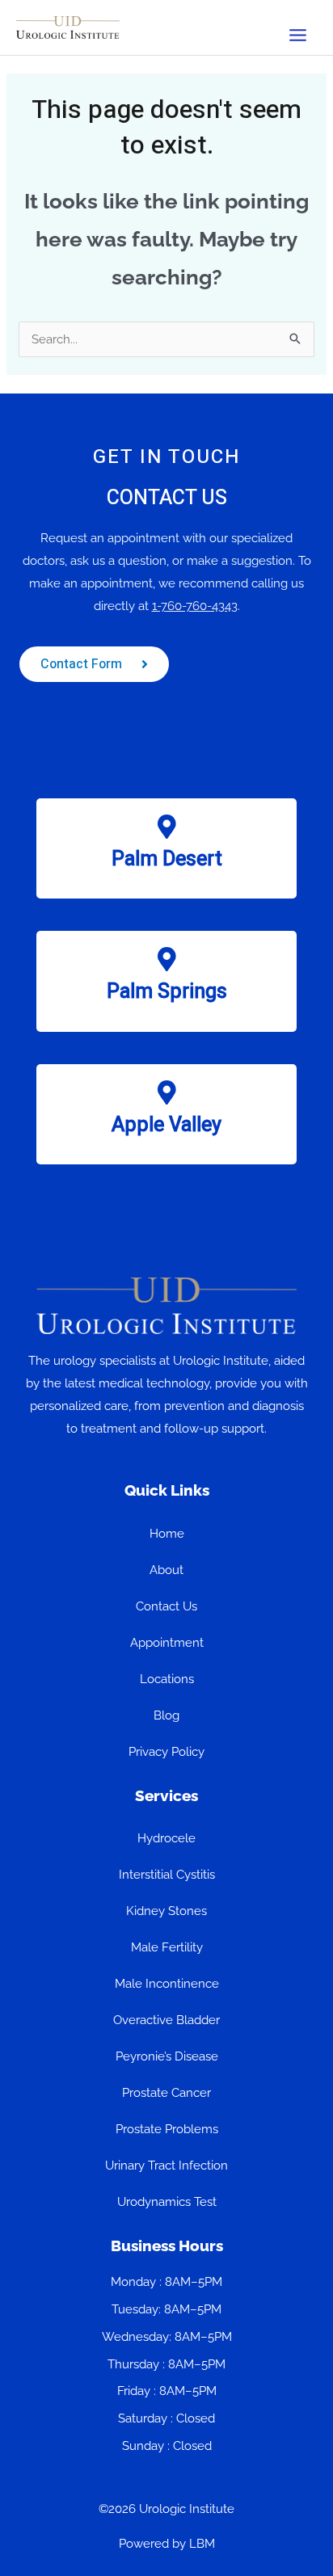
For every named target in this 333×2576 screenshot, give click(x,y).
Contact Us (166, 1606)
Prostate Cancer (166, 2093)
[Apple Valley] (166, 1092)
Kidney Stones (166, 1911)
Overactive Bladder (166, 2020)
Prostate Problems (167, 2129)
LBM (202, 2544)
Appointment (167, 1643)
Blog (166, 1715)
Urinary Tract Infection (166, 2166)
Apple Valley (166, 1125)
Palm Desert (167, 859)
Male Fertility (167, 1947)
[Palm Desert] (166, 827)
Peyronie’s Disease (167, 2056)
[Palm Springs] (166, 959)
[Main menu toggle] (298, 36)
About (166, 1570)
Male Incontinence (167, 1984)
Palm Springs (167, 992)
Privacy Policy (166, 1752)
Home (167, 1534)
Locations (167, 1679)
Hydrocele (166, 1838)
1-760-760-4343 (195, 606)
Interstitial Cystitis (167, 1875)
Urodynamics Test (167, 2202)
